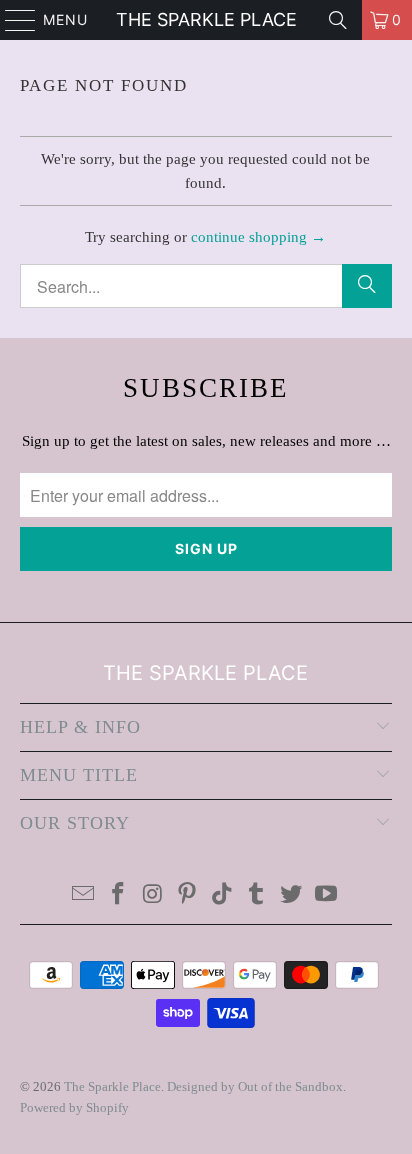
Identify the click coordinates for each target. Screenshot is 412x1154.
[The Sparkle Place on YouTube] (327, 895)
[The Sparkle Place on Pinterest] (188, 895)
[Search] (338, 20)
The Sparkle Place (206, 19)
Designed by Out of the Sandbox (255, 1086)
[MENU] (11, 20)
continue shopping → (258, 237)
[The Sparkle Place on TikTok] (222, 895)
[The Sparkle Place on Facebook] (118, 895)
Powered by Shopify (74, 1107)
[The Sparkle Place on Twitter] (292, 895)
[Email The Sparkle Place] (84, 895)
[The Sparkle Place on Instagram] (153, 895)
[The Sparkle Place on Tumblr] (257, 895)
